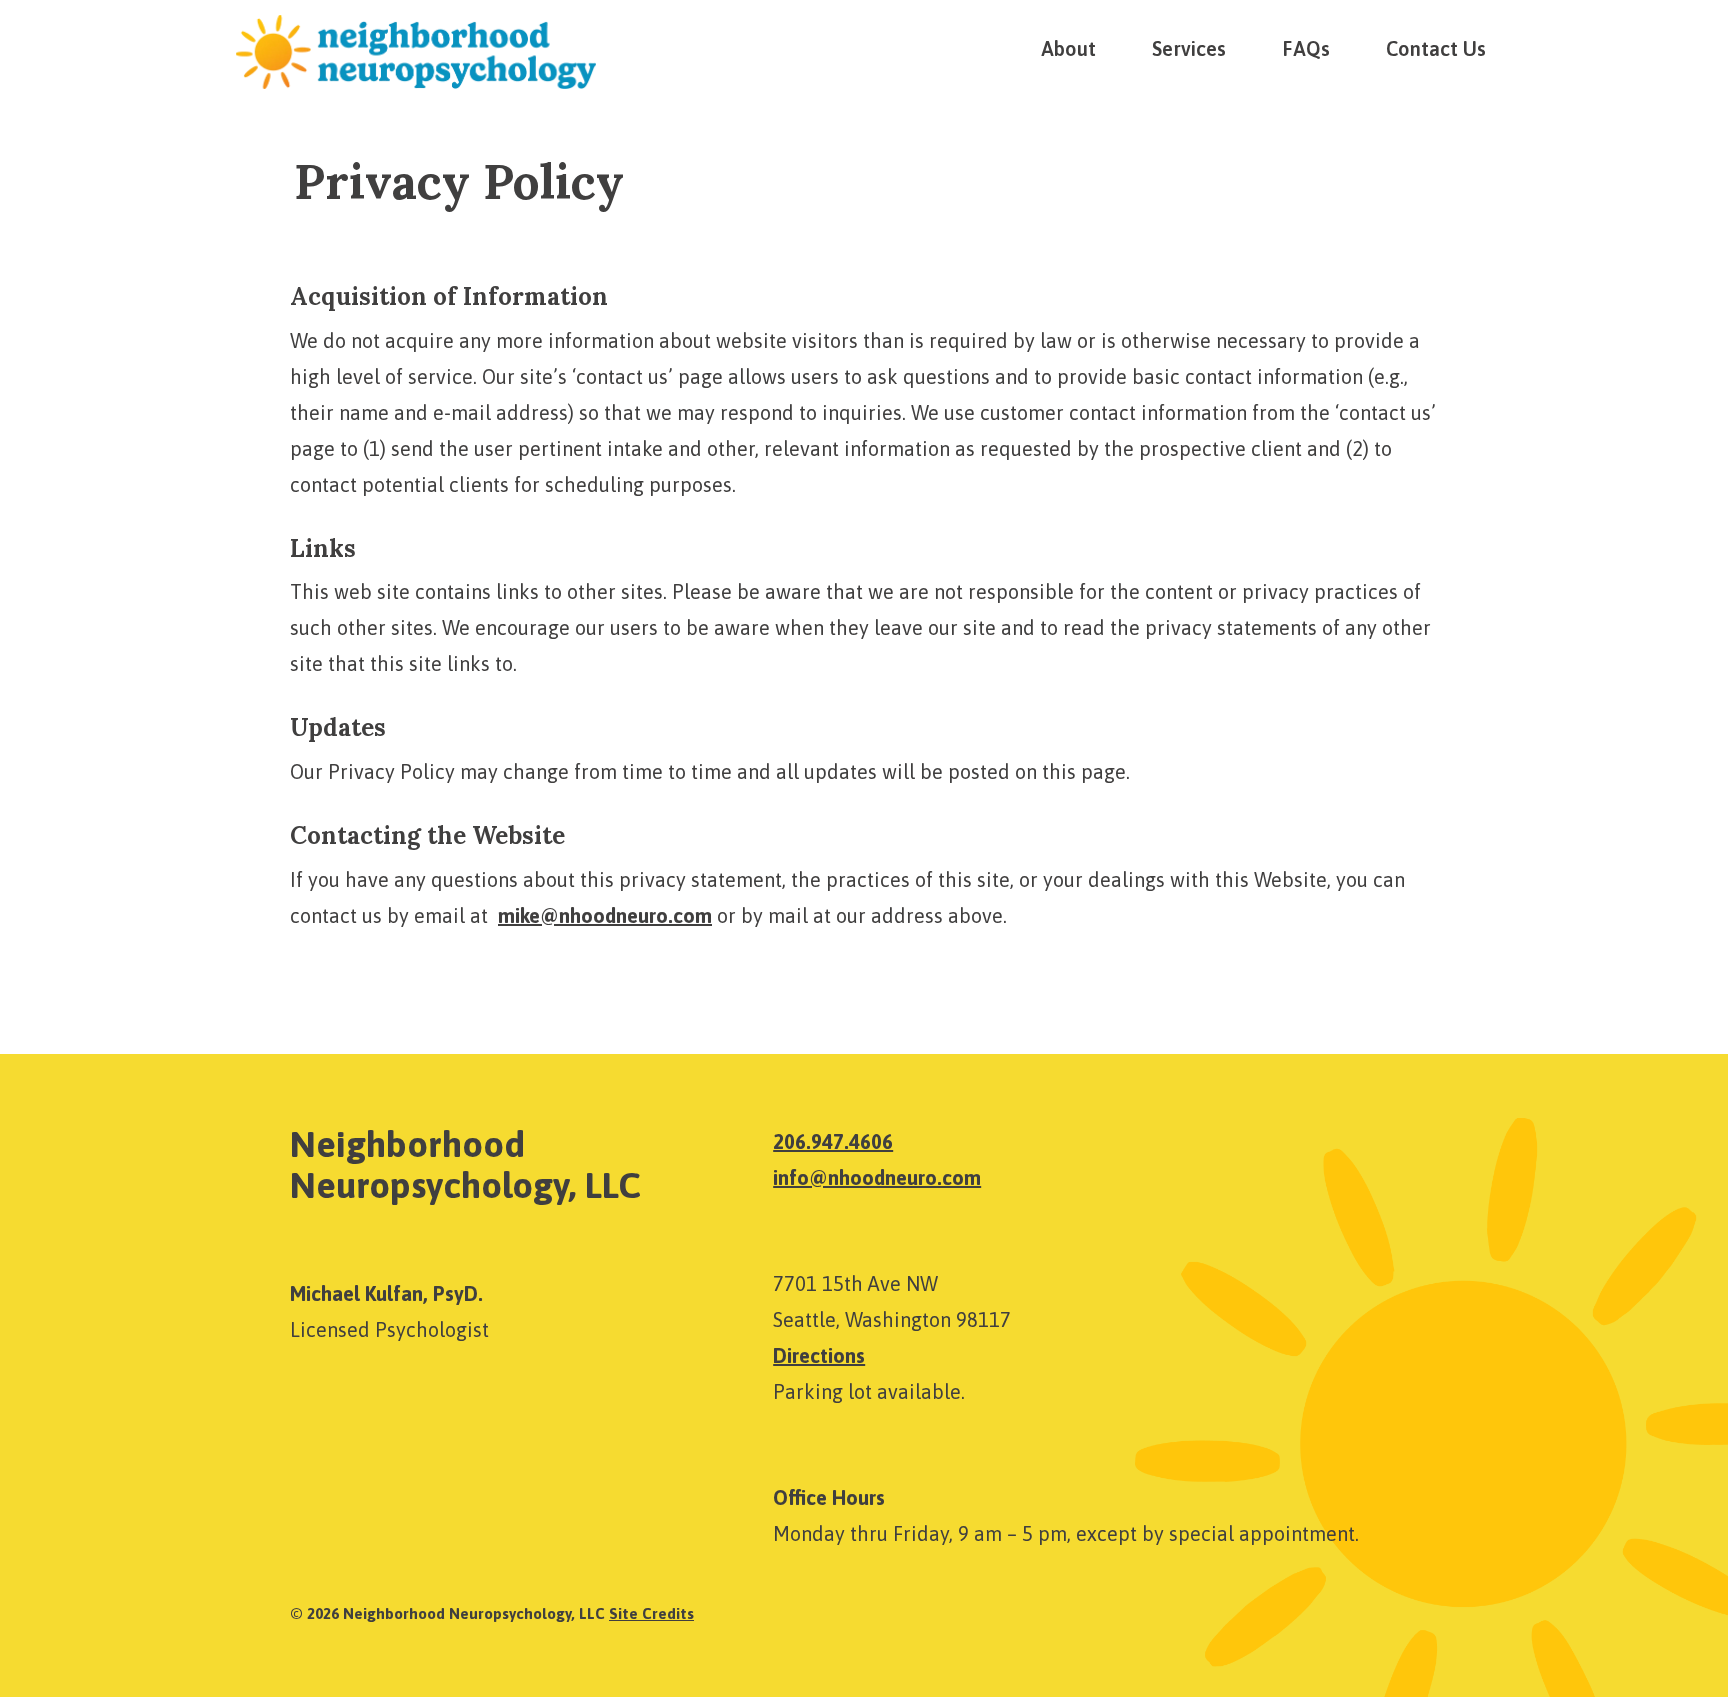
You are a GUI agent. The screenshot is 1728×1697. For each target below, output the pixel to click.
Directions (819, 1355)
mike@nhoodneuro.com (605, 915)
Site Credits (651, 1613)
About (1068, 48)
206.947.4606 (833, 1141)
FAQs (1306, 48)
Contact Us (1436, 48)
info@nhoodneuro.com (877, 1177)
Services (1189, 48)
